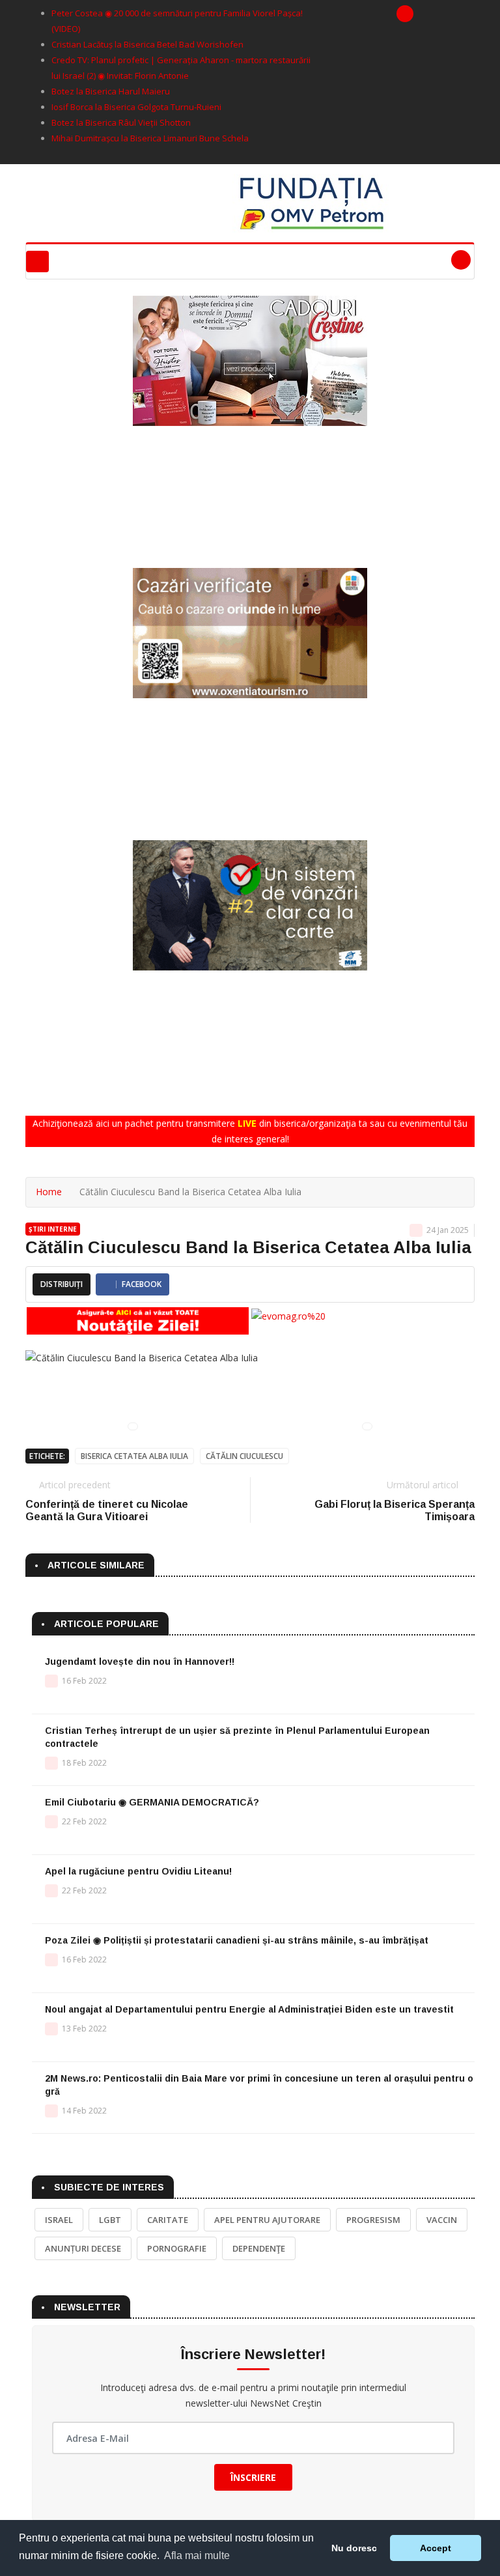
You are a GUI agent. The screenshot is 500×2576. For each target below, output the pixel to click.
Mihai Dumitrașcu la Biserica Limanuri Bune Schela (150, 138)
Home (49, 1192)
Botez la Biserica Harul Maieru (111, 91)
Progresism (373, 2220)
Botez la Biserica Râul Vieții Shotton (121, 122)
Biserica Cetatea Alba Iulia (134, 1456)
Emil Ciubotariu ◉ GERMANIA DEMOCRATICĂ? (152, 1802)
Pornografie (177, 2248)
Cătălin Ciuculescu (244, 1456)
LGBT (110, 2220)
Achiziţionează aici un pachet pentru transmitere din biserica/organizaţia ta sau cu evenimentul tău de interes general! (250, 1131)
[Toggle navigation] (37, 262)
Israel (59, 2220)
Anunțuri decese (83, 2248)
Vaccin (442, 2220)
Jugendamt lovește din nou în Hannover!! (140, 1662)
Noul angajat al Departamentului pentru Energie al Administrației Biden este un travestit (249, 2009)
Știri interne (53, 1229)
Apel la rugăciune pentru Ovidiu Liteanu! (138, 1871)
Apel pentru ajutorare (267, 2220)
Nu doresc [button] (354, 2548)
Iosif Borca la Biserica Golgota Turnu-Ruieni (136, 107)
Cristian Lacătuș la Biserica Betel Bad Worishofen (147, 44)
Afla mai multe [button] (197, 2555)
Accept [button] (436, 2548)
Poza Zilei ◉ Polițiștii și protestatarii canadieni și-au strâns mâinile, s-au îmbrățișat (237, 1940)
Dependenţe (259, 2248)
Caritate (168, 2220)
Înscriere (253, 2477)
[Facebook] (405, 14)
